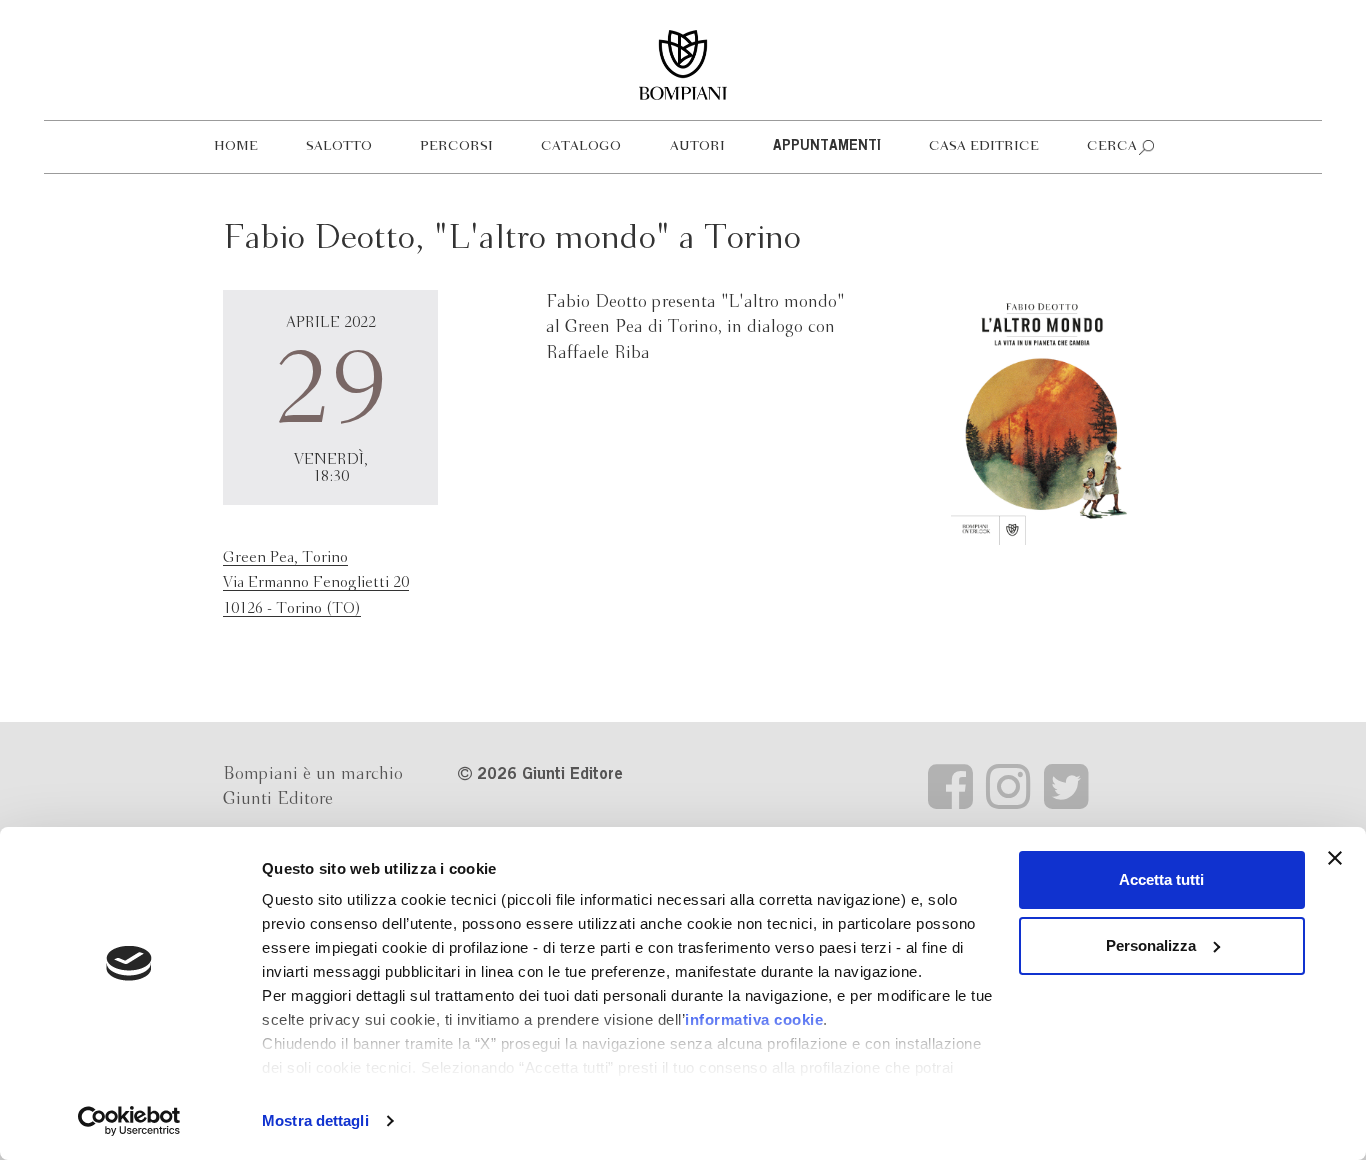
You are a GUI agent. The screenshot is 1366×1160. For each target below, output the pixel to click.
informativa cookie (754, 1019)
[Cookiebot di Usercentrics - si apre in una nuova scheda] (129, 1121)
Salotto (339, 146)
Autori (697, 146)
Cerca (1112, 146)
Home (236, 146)
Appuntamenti (827, 147)
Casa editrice (984, 146)
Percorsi (456, 146)
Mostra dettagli (315, 1120)
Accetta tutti (1161, 879)
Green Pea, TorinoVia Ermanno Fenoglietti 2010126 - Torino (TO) (316, 583)
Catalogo (581, 146)
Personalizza (1151, 945)
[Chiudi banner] (1335, 858)
